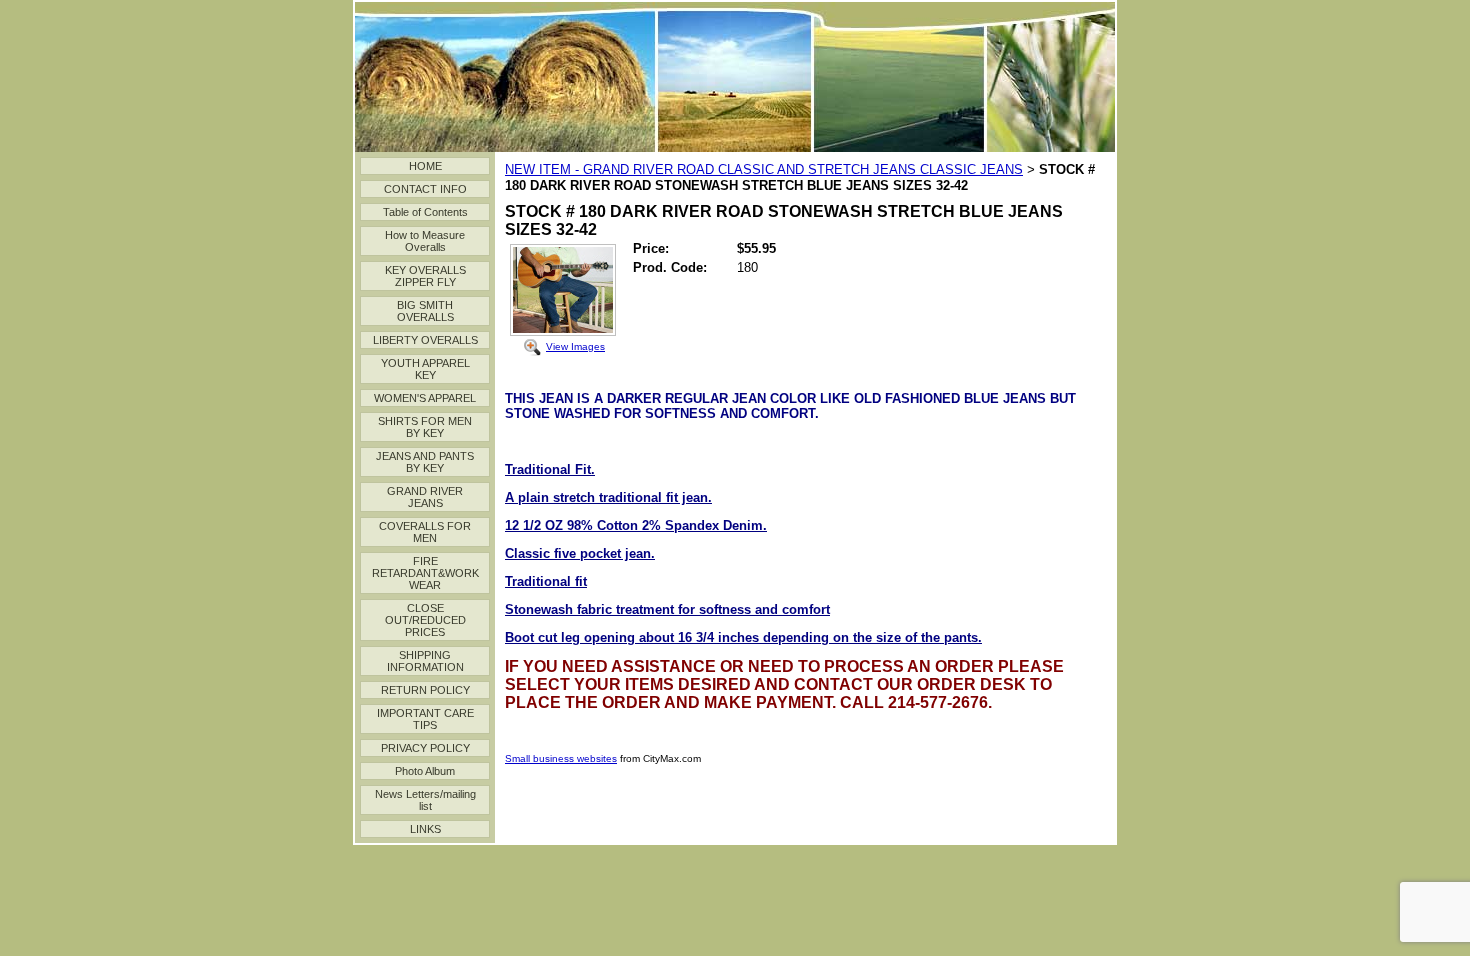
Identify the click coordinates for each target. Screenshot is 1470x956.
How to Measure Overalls (425, 241)
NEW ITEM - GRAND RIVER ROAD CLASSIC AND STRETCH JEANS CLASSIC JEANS (764, 169)
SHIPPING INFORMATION (425, 661)
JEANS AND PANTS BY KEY (425, 462)
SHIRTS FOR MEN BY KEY (425, 427)
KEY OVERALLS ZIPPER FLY (425, 276)
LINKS (425, 829)
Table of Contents (425, 212)
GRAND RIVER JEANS (425, 497)
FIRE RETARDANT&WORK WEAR (425, 573)
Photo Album (425, 771)
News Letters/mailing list (425, 800)
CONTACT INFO (425, 189)
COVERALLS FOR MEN (425, 532)
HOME (425, 166)
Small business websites (561, 758)
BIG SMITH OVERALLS (425, 311)
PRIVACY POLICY (425, 748)
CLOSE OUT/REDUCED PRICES (425, 620)
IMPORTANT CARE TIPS (425, 719)
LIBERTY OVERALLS (425, 340)
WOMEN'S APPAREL (425, 398)
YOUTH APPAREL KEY (425, 369)
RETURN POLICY (425, 690)
